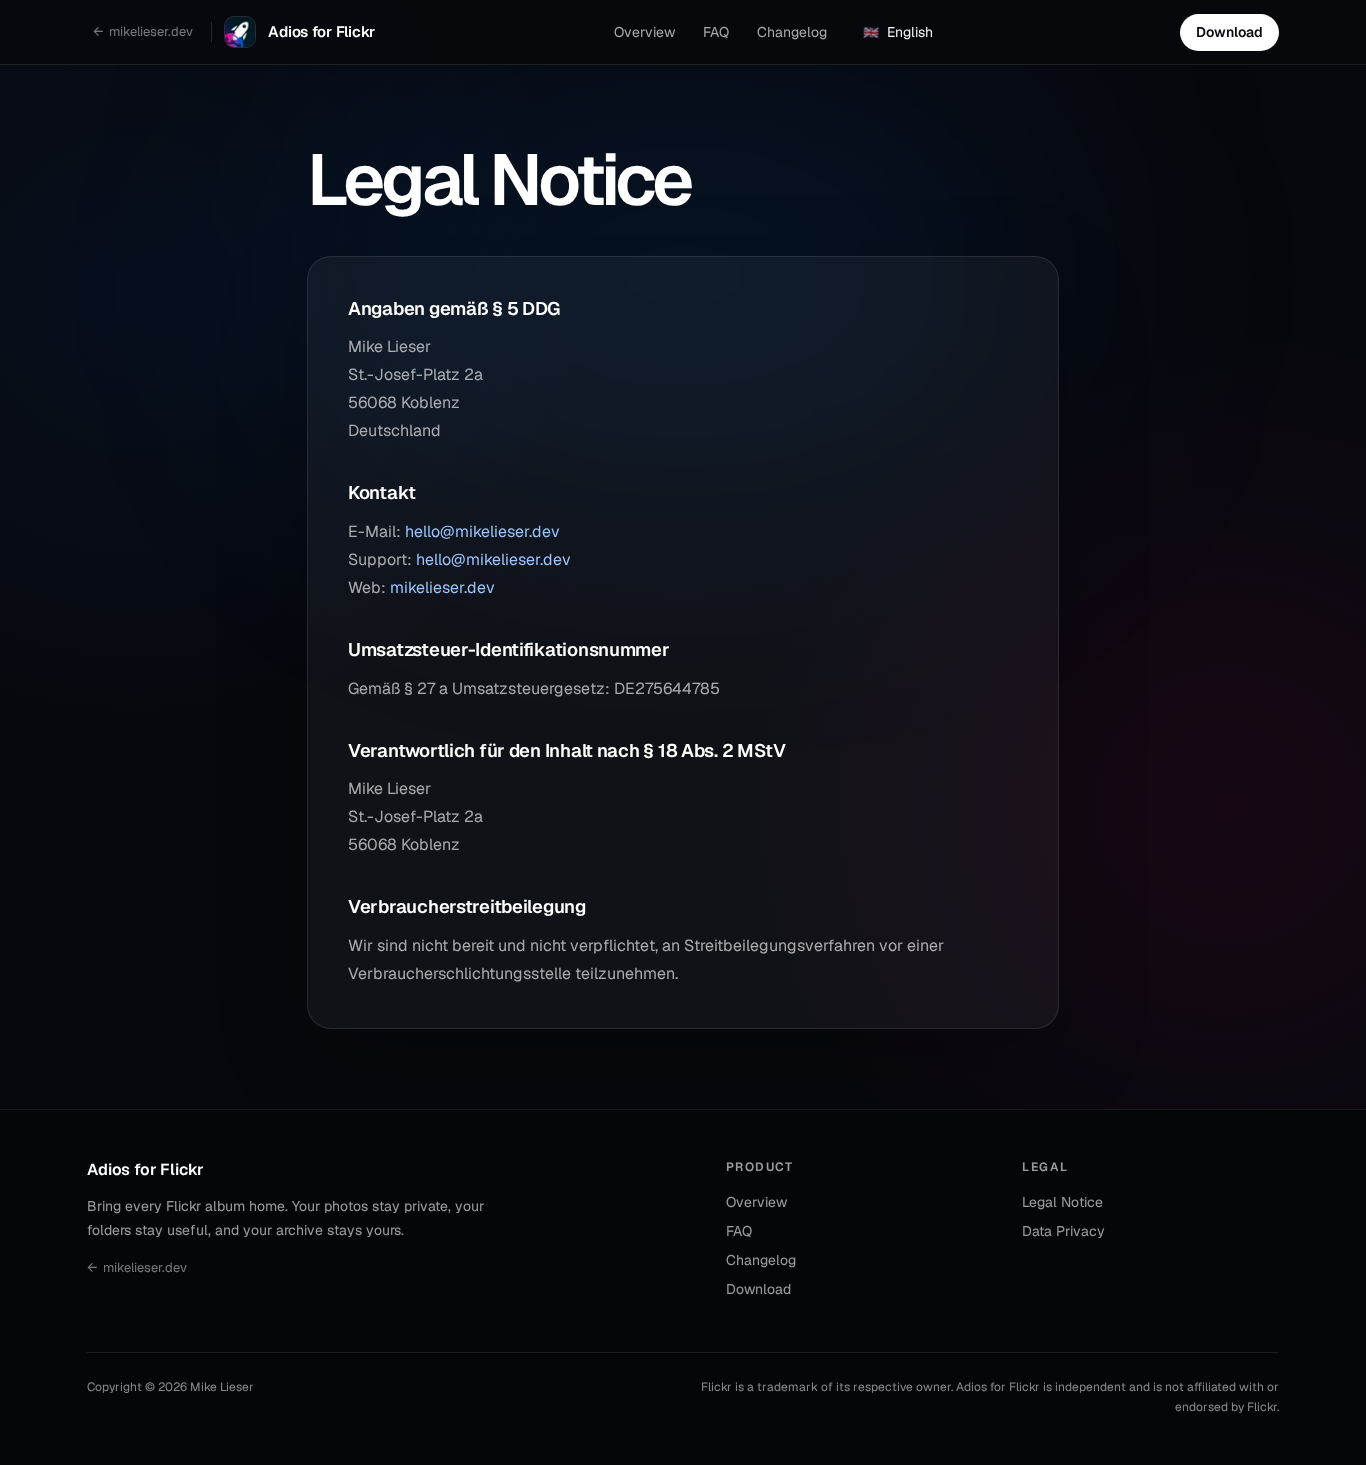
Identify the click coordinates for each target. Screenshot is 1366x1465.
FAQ (716, 32)
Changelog (792, 32)
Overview (644, 32)
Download (1229, 32)
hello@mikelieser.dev (482, 531)
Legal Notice (1062, 1202)
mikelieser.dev (442, 587)
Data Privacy (1063, 1231)
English (898, 32)
